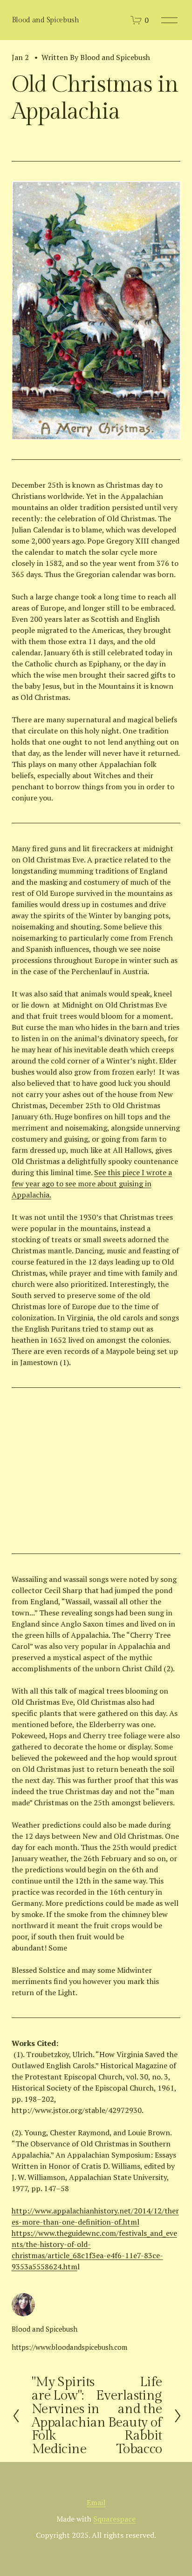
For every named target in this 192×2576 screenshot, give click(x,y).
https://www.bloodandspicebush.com (69, 2347)
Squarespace (114, 2519)
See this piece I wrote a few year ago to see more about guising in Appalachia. (92, 1184)
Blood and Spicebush (45, 20)
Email (96, 2502)
